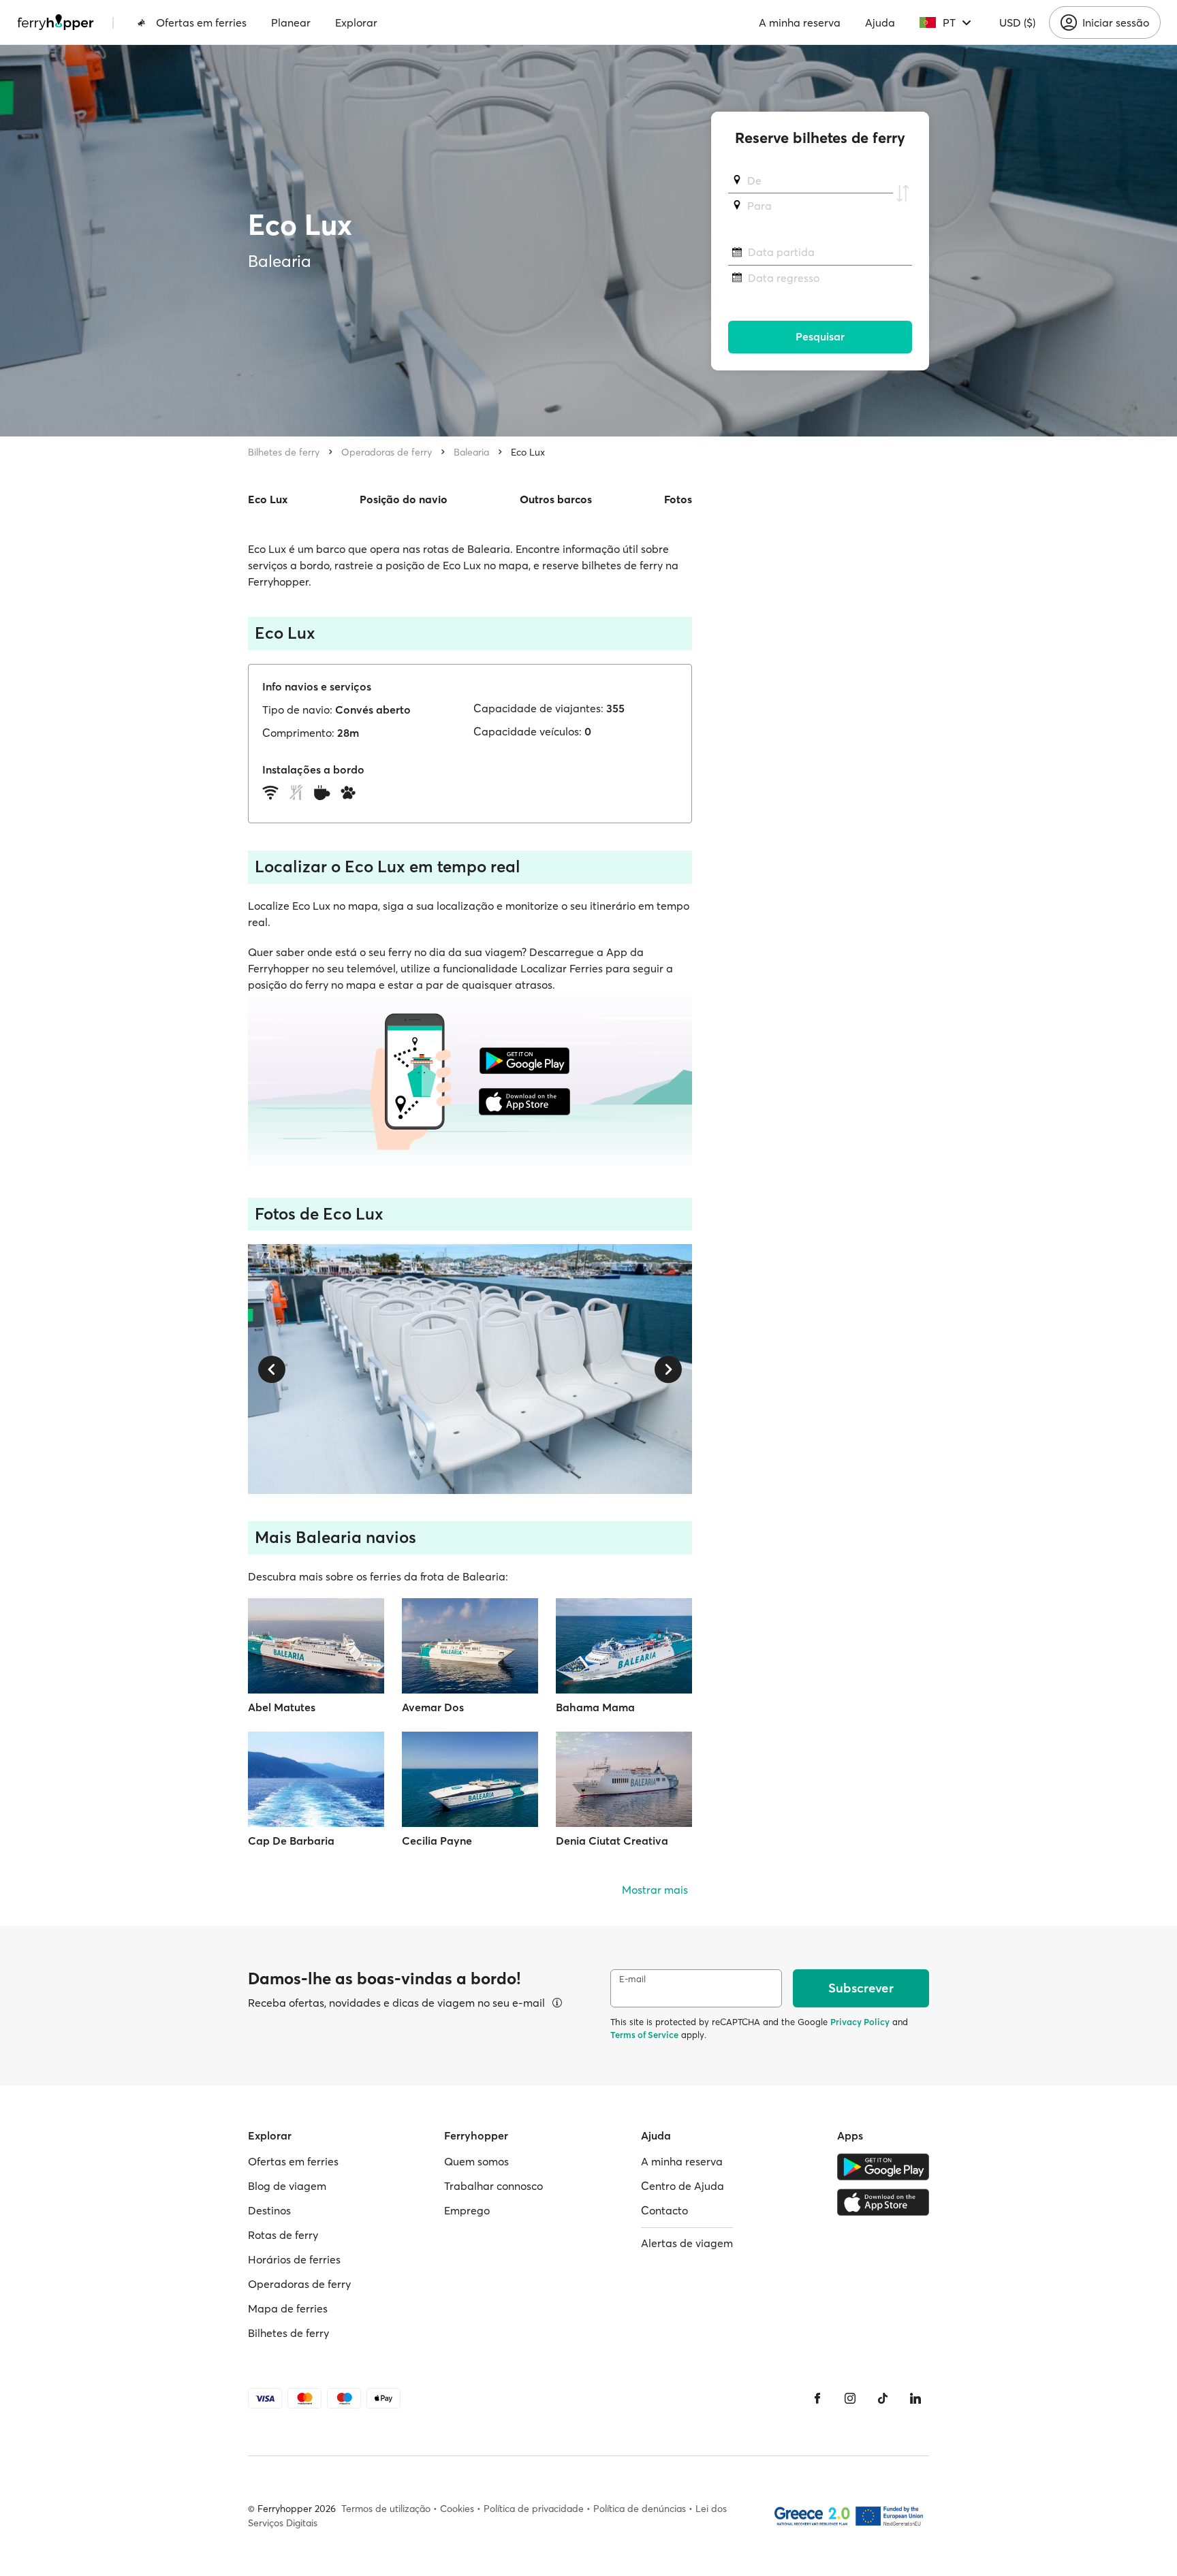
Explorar (356, 22)
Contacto (664, 2210)
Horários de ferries (294, 2259)
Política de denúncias (640, 2509)
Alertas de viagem (687, 2243)
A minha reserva (800, 22)
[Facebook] (817, 2398)
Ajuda (880, 22)
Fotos (678, 499)
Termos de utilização (386, 2509)
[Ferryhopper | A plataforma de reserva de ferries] (56, 22)
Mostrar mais (655, 1890)
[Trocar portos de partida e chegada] (903, 193)
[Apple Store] (883, 2202)
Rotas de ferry (283, 2235)
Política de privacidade (534, 2509)
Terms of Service (644, 2035)
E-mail (632, 1979)
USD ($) (1017, 22)
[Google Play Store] (883, 2167)
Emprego (467, 2210)
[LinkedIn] (915, 2398)
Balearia (471, 452)
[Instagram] (850, 2398)
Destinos (269, 2210)
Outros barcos (556, 499)
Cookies (457, 2509)
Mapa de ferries (288, 2308)
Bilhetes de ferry (284, 452)
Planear (291, 22)
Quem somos (476, 2161)
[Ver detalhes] (557, 2003)
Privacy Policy (860, 2022)
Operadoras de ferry (387, 452)
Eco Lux (528, 452)
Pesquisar (820, 337)
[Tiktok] (883, 2398)
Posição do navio (404, 499)
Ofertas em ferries (201, 22)
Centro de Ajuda (682, 2186)
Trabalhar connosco (493, 2186)
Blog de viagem (287, 2186)
